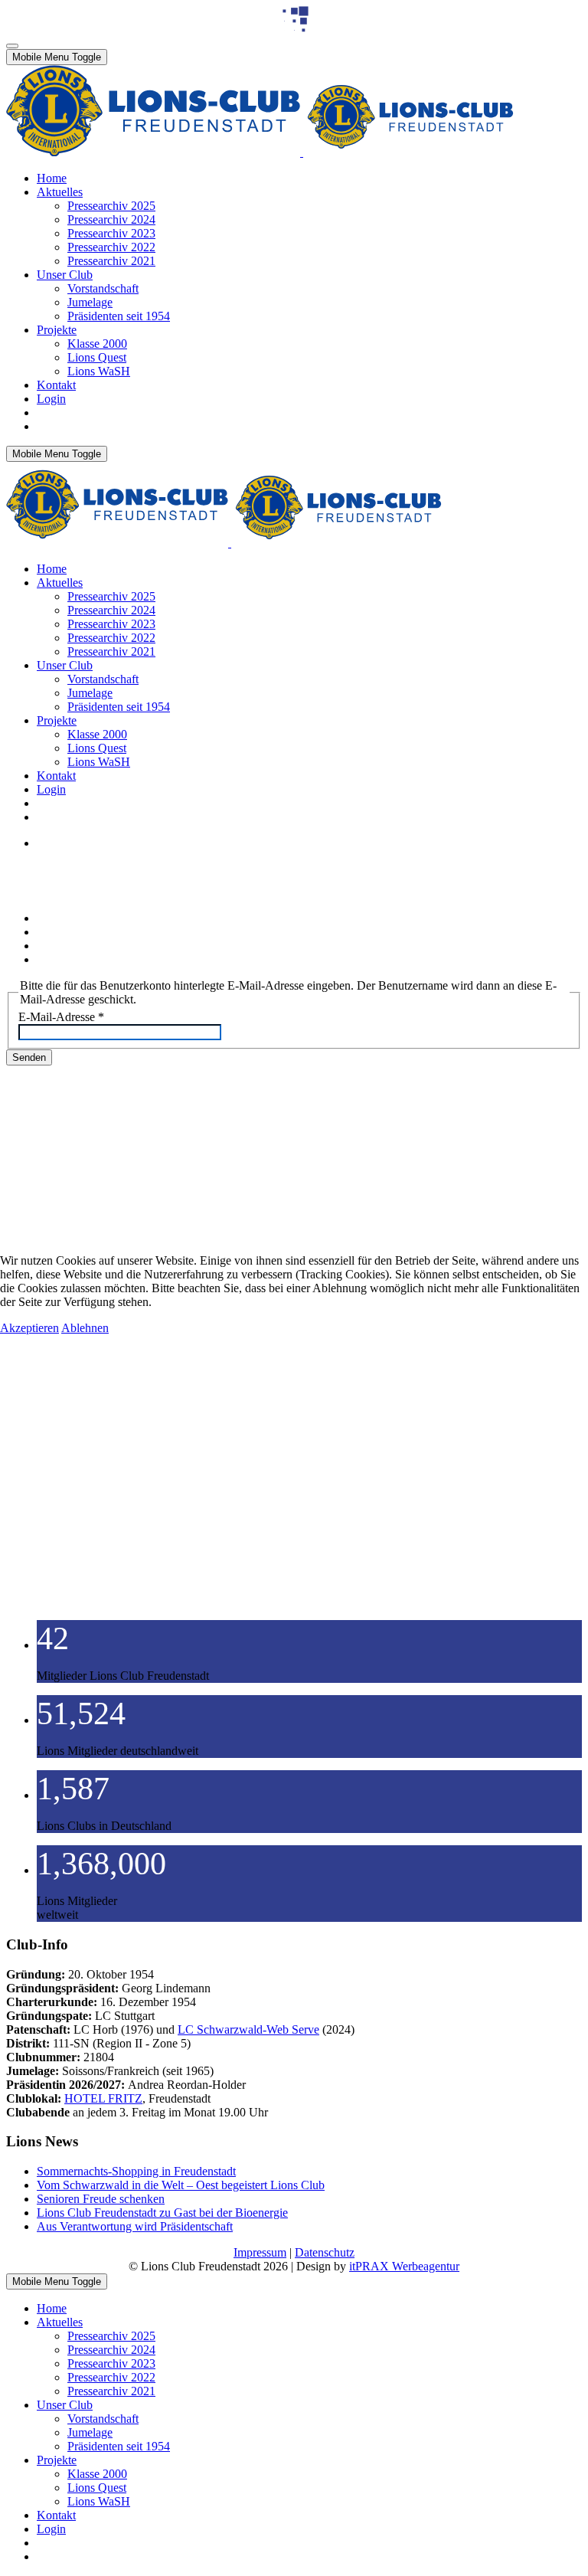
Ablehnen (85, 1328)
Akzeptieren (29, 1328)
